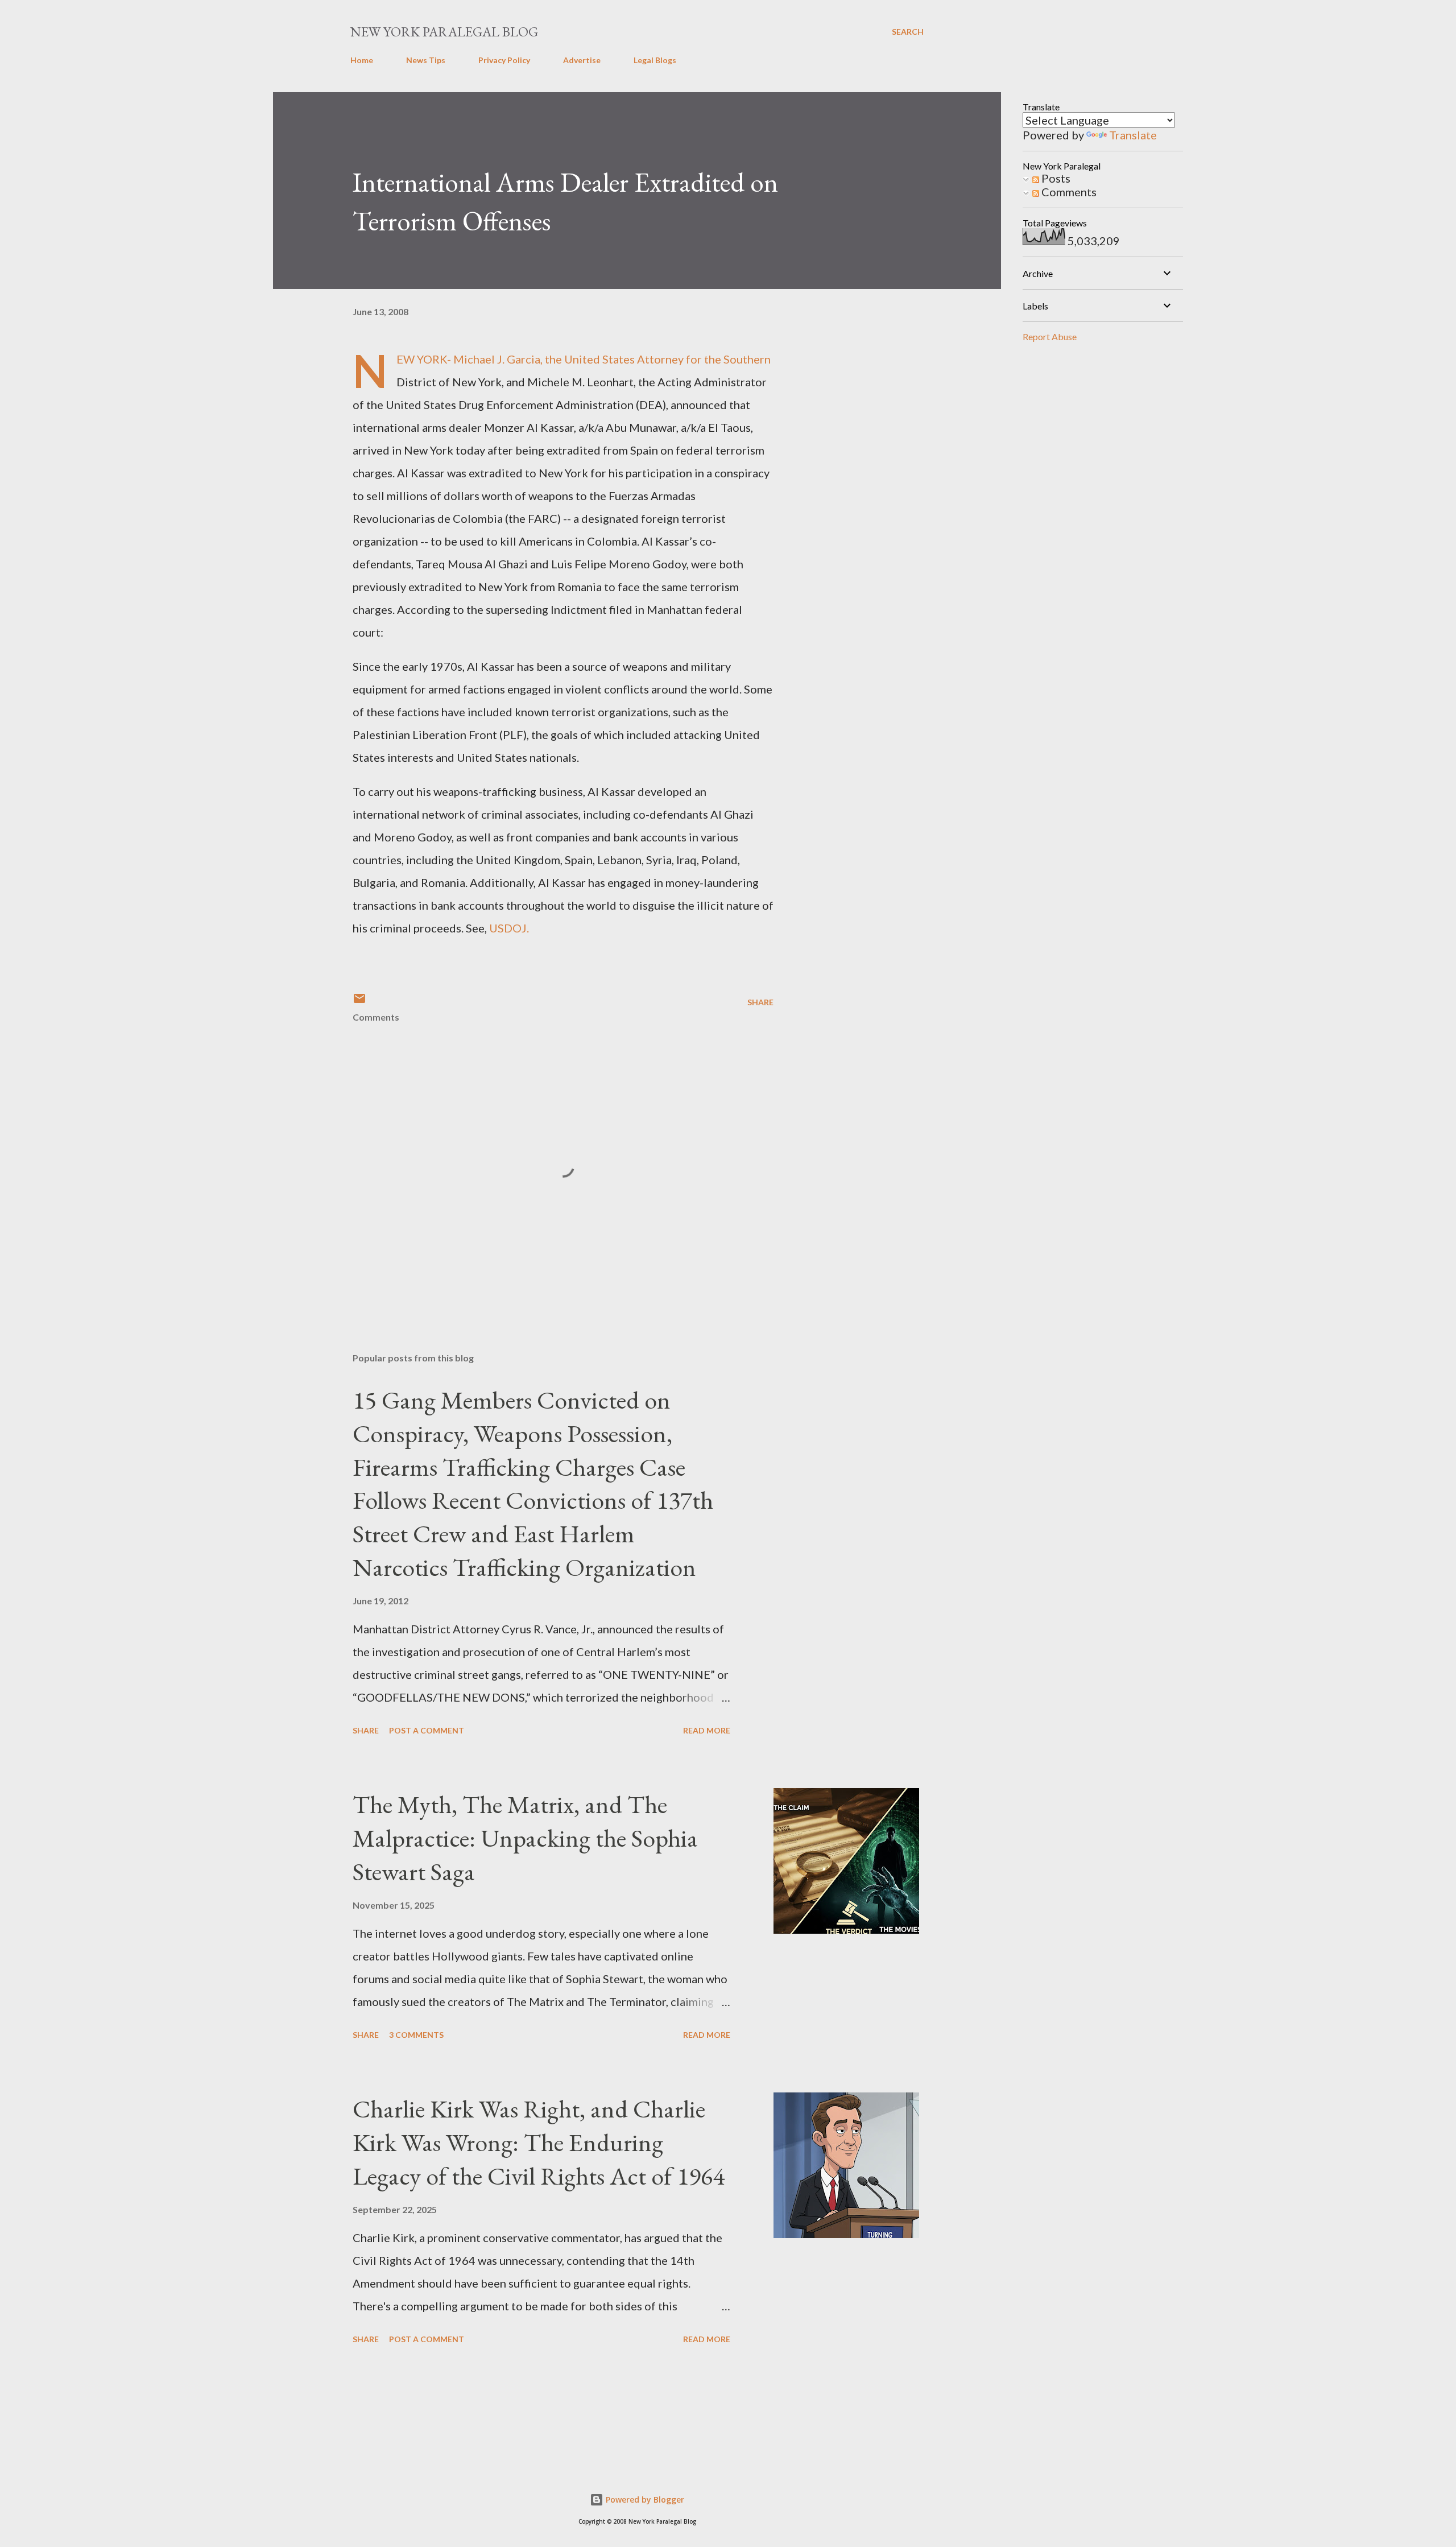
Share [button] (760, 1002)
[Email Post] (359, 1002)
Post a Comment (427, 1730)
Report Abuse (1050, 337)
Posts (1055, 178)
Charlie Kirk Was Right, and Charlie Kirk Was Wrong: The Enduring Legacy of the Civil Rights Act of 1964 (539, 2142)
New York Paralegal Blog (444, 32)
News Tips (426, 60)
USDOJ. (508, 928)
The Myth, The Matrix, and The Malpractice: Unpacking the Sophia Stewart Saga (525, 1838)
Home (362, 60)
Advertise (582, 60)
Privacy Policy (504, 60)
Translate (1133, 135)
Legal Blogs (655, 60)
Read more (707, 1730)
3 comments (416, 2035)
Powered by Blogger (644, 2499)
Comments (1068, 192)
